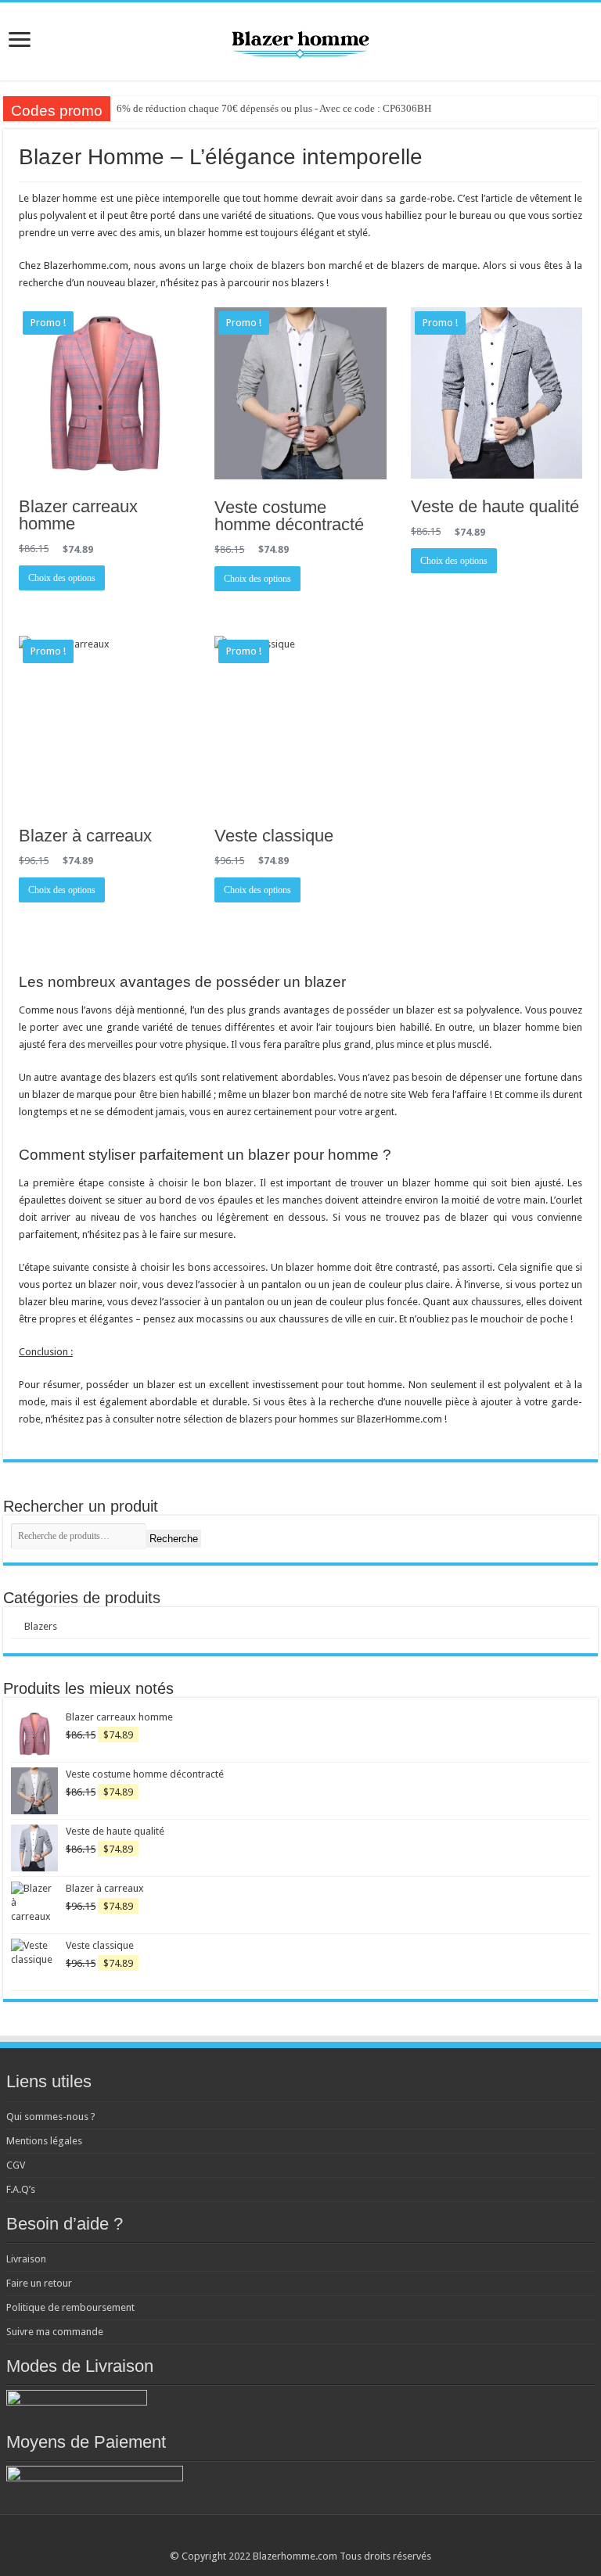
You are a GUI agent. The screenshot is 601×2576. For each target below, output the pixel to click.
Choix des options (62, 578)
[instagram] (323, 2538)
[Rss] (278, 2538)
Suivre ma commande (55, 2332)
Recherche (174, 1539)
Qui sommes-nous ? (51, 2117)
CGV (16, 2165)
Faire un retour (39, 2283)
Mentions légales (44, 2141)
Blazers (41, 1626)
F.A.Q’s (21, 2189)
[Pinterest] (308, 2538)
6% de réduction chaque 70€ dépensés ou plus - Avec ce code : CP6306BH (274, 108)
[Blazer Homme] (300, 38)
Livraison (26, 2259)
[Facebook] (293, 2538)
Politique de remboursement (70, 2307)
